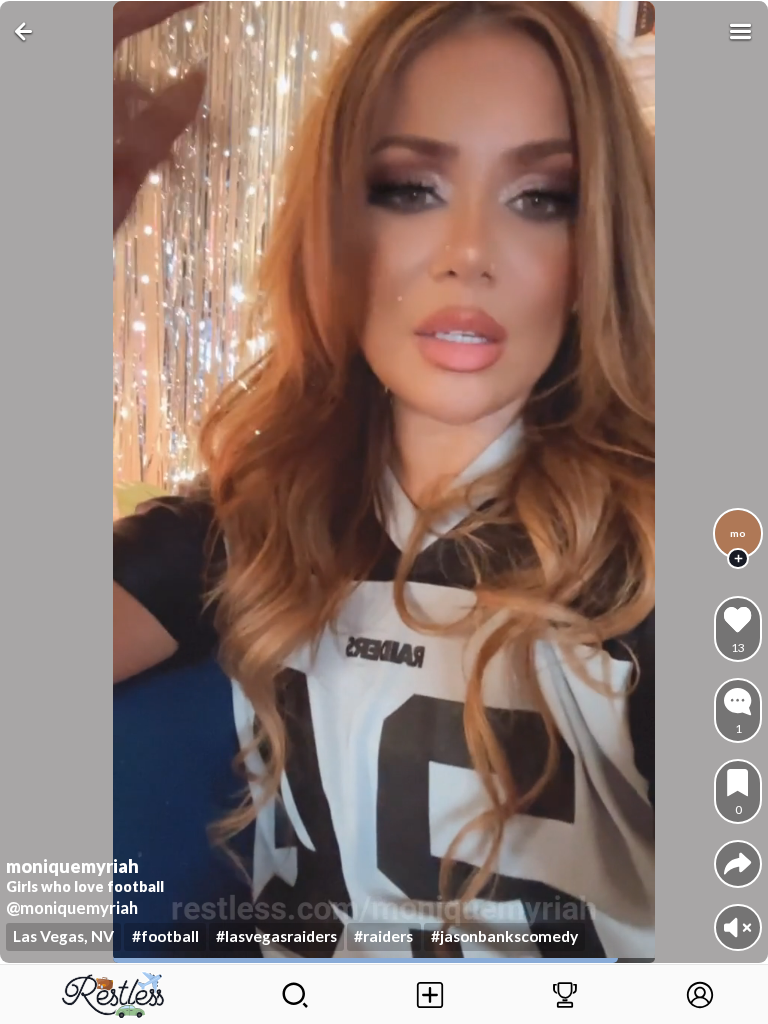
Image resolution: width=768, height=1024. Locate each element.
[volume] (737, 927)
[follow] (738, 559)
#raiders (383, 936)
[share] (737, 863)
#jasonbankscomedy (504, 936)
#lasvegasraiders (276, 936)
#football (165, 936)
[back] (27, 31)
